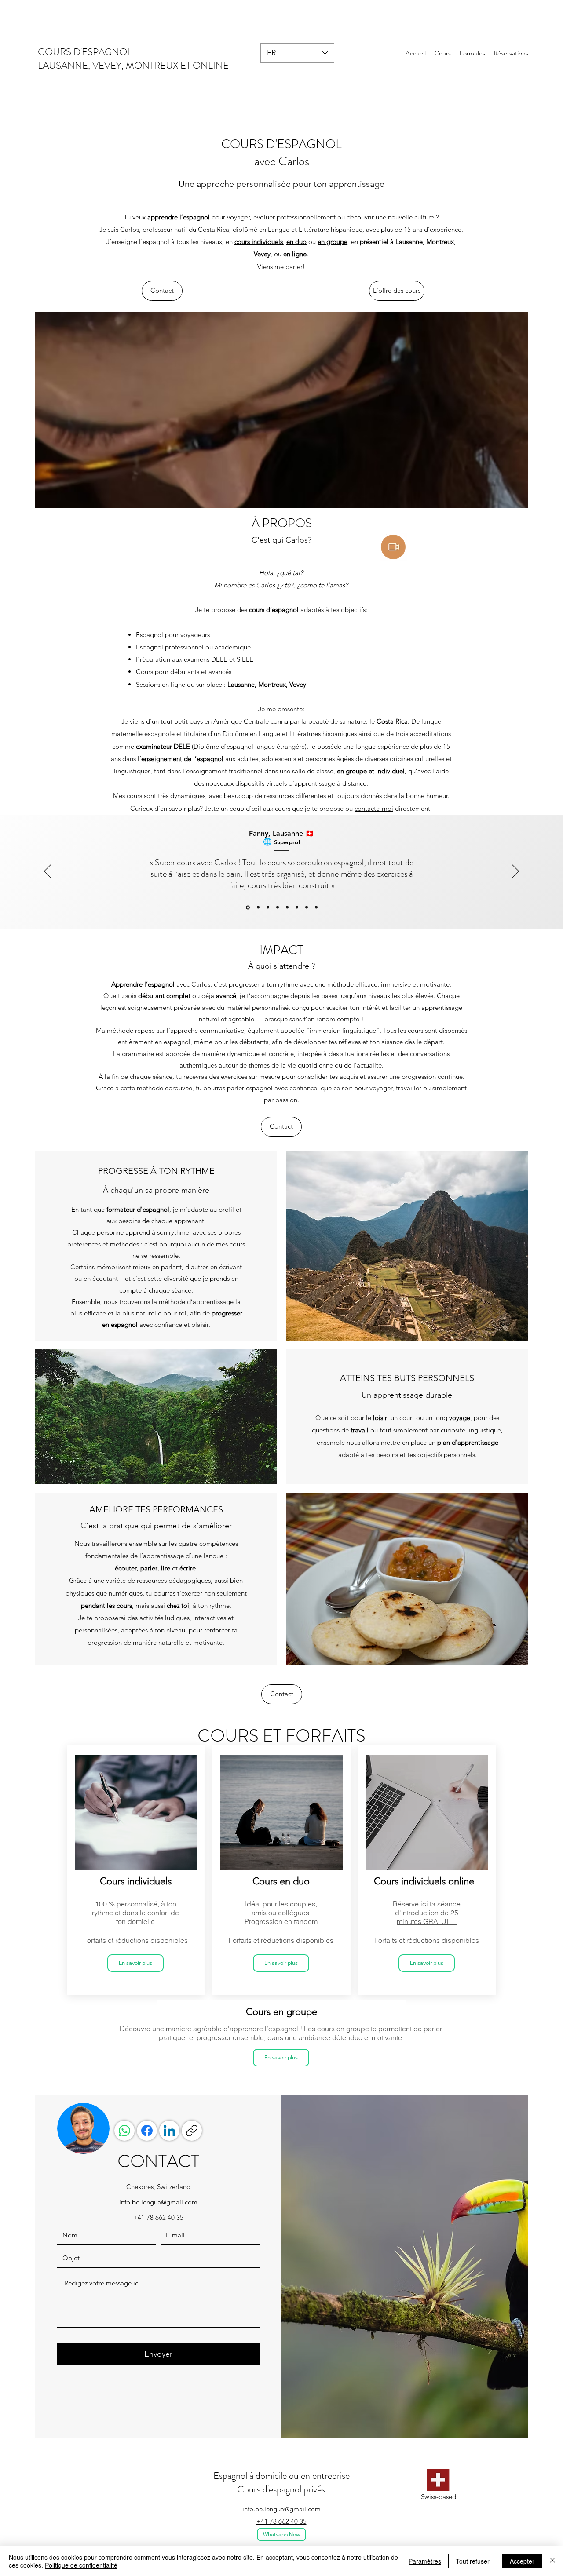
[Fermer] (552, 2561)
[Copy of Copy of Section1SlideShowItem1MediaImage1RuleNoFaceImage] (287, 907)
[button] (443, 53)
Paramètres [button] (425, 2561)
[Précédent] (48, 872)
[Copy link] (192, 2131)
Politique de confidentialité (81, 2565)
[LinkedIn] (169, 2131)
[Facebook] (147, 2131)
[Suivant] (515, 872)
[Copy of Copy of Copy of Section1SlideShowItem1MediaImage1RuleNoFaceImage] (297, 907)
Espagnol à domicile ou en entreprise (281, 2476)
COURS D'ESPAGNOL (85, 52)
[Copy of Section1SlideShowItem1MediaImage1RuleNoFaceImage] (247, 907)
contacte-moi (374, 808)
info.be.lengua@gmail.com (158, 2202)
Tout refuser (473, 2561)
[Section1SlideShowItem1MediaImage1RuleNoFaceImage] (258, 907)
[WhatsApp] (124, 2131)
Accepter (522, 2561)
